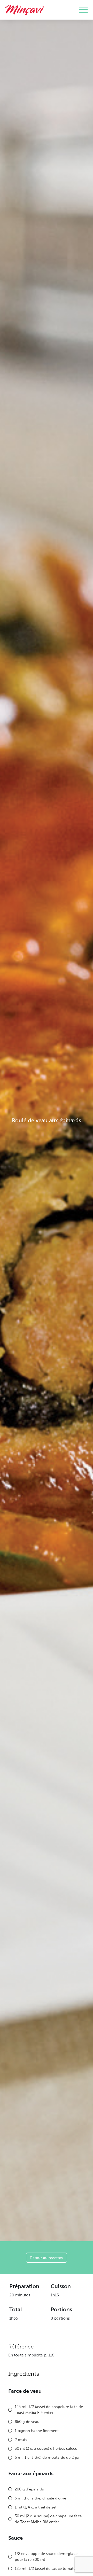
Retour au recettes (47, 2258)
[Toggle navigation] (83, 10)
